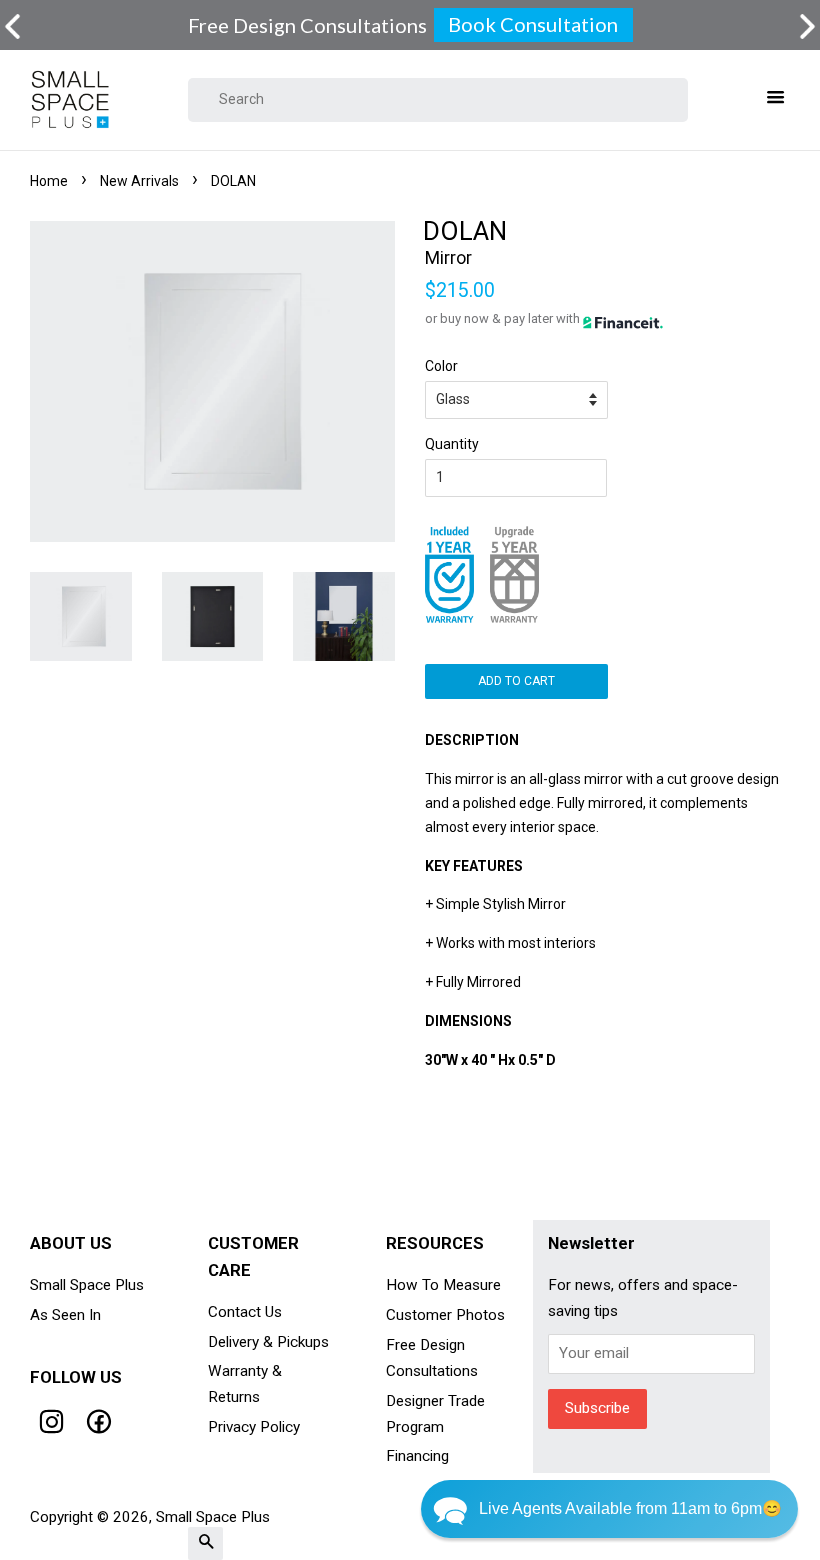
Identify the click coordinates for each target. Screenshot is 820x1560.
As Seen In (65, 1315)
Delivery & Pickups (268, 1342)
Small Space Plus (87, 1285)
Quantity (452, 444)
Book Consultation (533, 24)
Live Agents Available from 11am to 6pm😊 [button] (630, 1508)
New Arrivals (139, 181)
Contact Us (245, 1312)
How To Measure (443, 1285)
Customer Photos (445, 1315)
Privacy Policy (254, 1427)
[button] (807, 26)
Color (441, 366)
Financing (417, 1456)
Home (49, 181)
